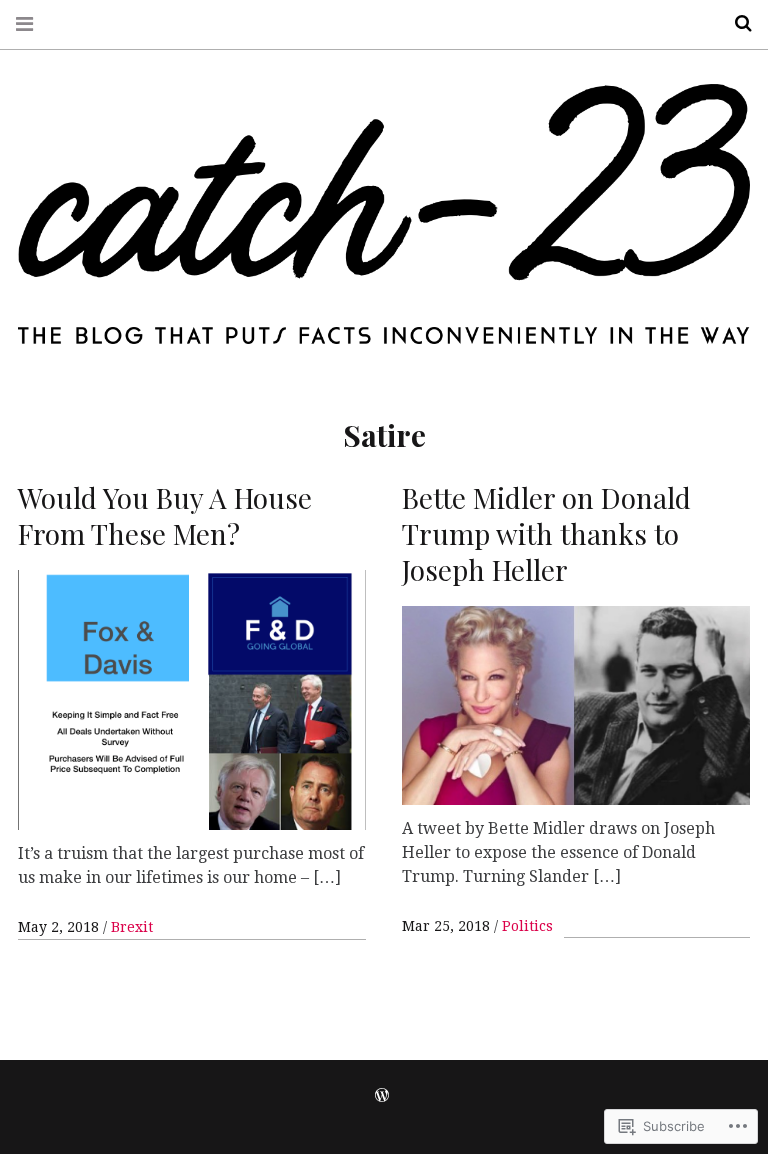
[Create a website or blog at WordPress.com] (382, 1096)
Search (736, 23)
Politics (527, 926)
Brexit (132, 927)
